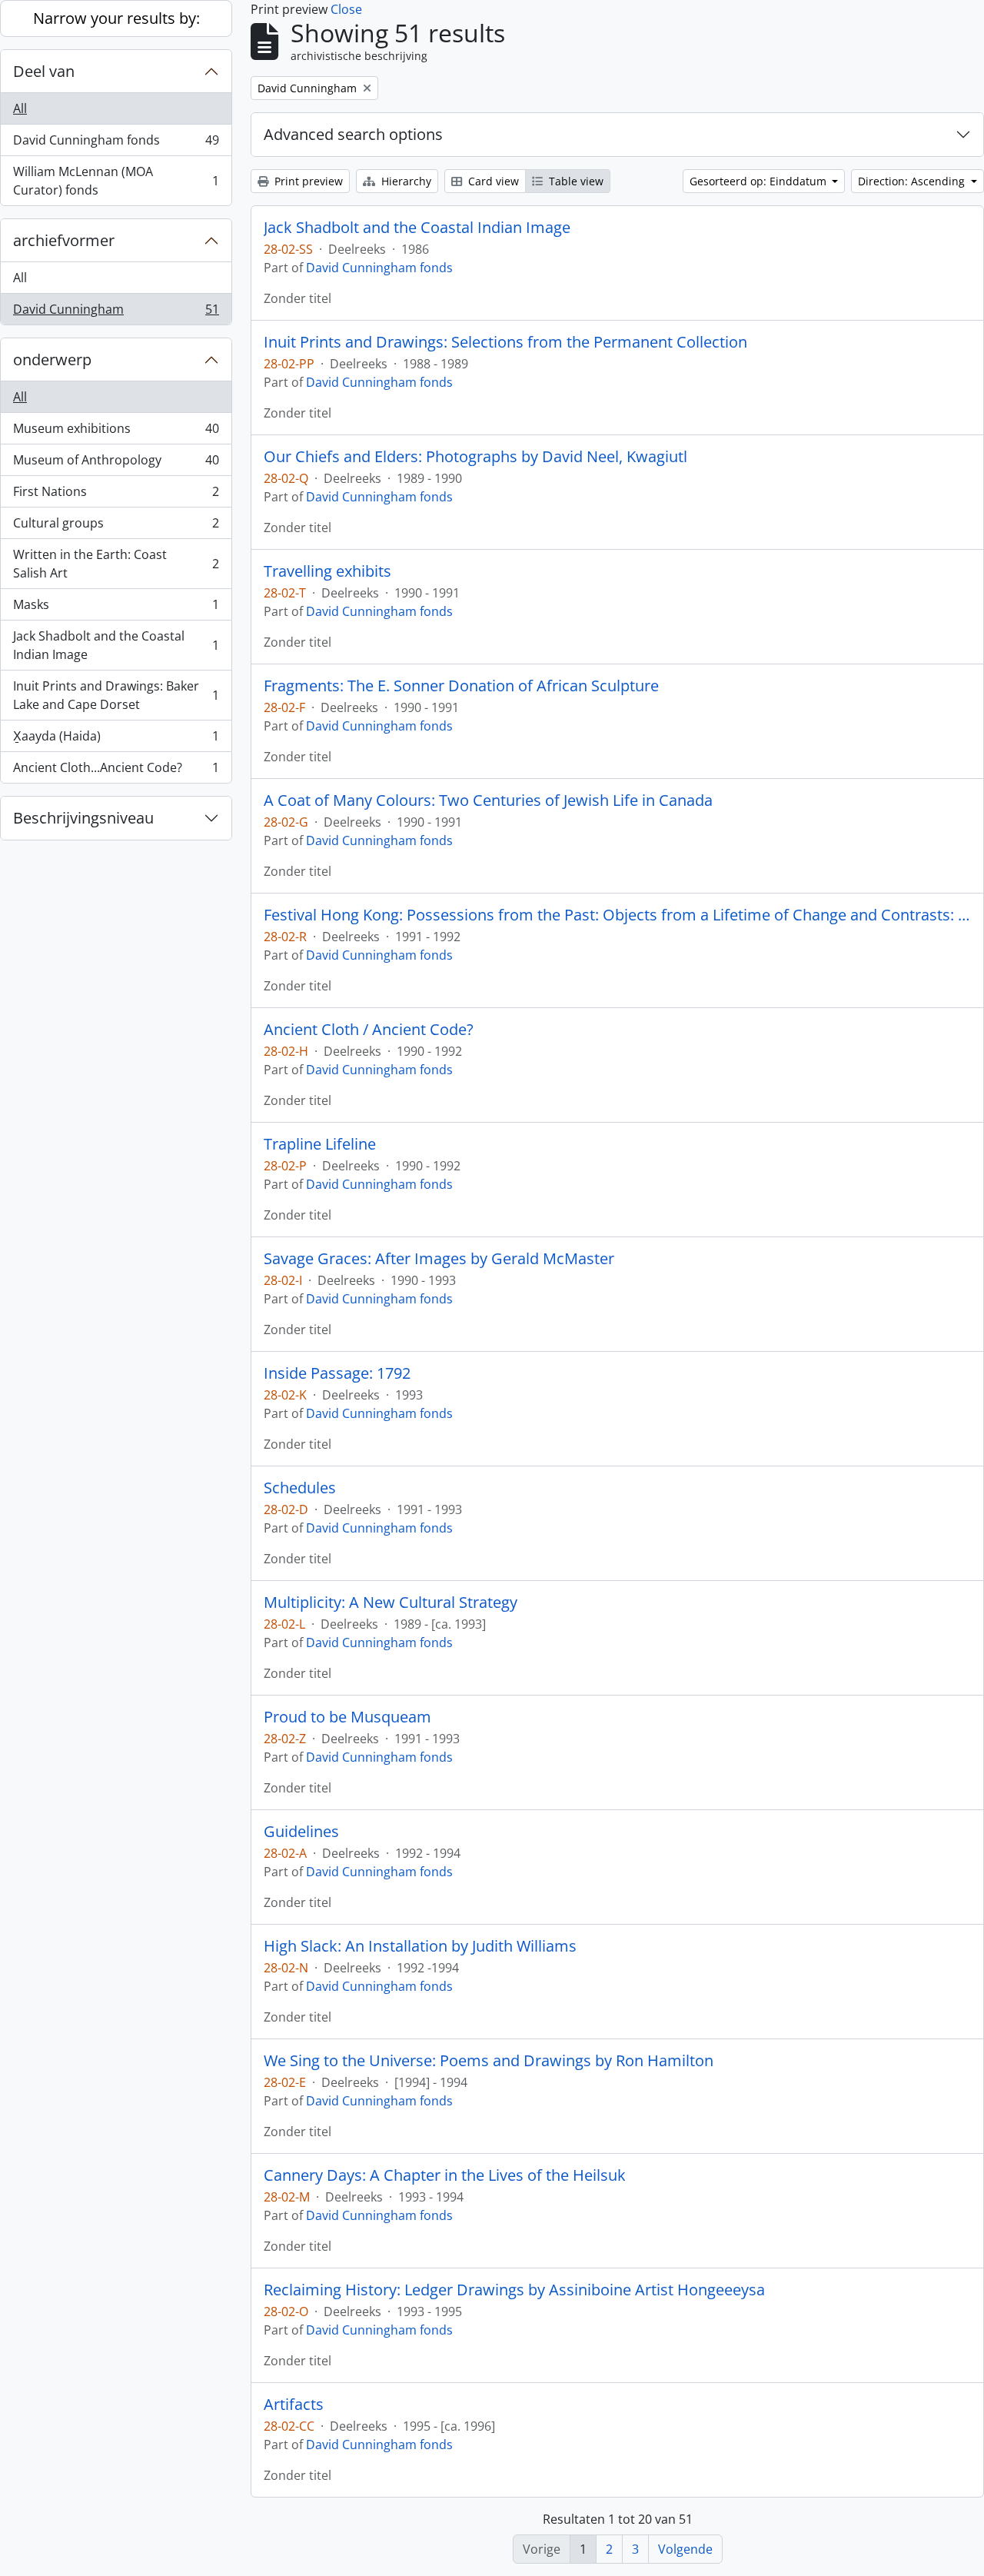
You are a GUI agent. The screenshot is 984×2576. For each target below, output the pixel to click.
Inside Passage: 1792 (337, 1373)
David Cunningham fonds (116, 144)
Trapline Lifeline (320, 1144)
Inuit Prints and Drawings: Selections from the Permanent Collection (505, 342)
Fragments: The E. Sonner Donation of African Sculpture (461, 686)
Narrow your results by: (116, 18)
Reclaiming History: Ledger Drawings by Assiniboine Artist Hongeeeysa (514, 2290)
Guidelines (301, 1832)
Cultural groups (116, 527)
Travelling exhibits (327, 571)
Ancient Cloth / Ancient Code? (369, 1030)
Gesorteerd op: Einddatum (760, 181)
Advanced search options (353, 134)
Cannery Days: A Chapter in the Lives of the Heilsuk (445, 2175)
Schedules (300, 1488)
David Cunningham (116, 313)
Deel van (44, 71)
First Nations (116, 495)
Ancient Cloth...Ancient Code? (116, 771)
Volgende (685, 2549)
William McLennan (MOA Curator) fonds (116, 181)
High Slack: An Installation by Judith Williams (420, 1946)
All (20, 108)
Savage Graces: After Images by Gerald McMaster (439, 1259)
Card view (492, 181)
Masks (116, 608)
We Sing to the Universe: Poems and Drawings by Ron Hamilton (489, 2061)
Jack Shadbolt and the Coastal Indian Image (116, 645)
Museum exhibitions (116, 432)
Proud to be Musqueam (347, 1717)
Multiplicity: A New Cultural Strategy (391, 1603)
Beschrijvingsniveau (83, 818)
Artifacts (294, 2405)
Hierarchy (405, 181)
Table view (575, 181)
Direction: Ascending (913, 181)
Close (346, 9)
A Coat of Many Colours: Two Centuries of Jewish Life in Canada (488, 800)
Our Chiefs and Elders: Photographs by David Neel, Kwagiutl (475, 457)
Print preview (307, 181)
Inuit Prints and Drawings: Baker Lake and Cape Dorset (116, 695)
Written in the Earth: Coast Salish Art (116, 564)
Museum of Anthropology (116, 464)
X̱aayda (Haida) (116, 740)
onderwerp (52, 359)
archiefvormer (64, 240)
